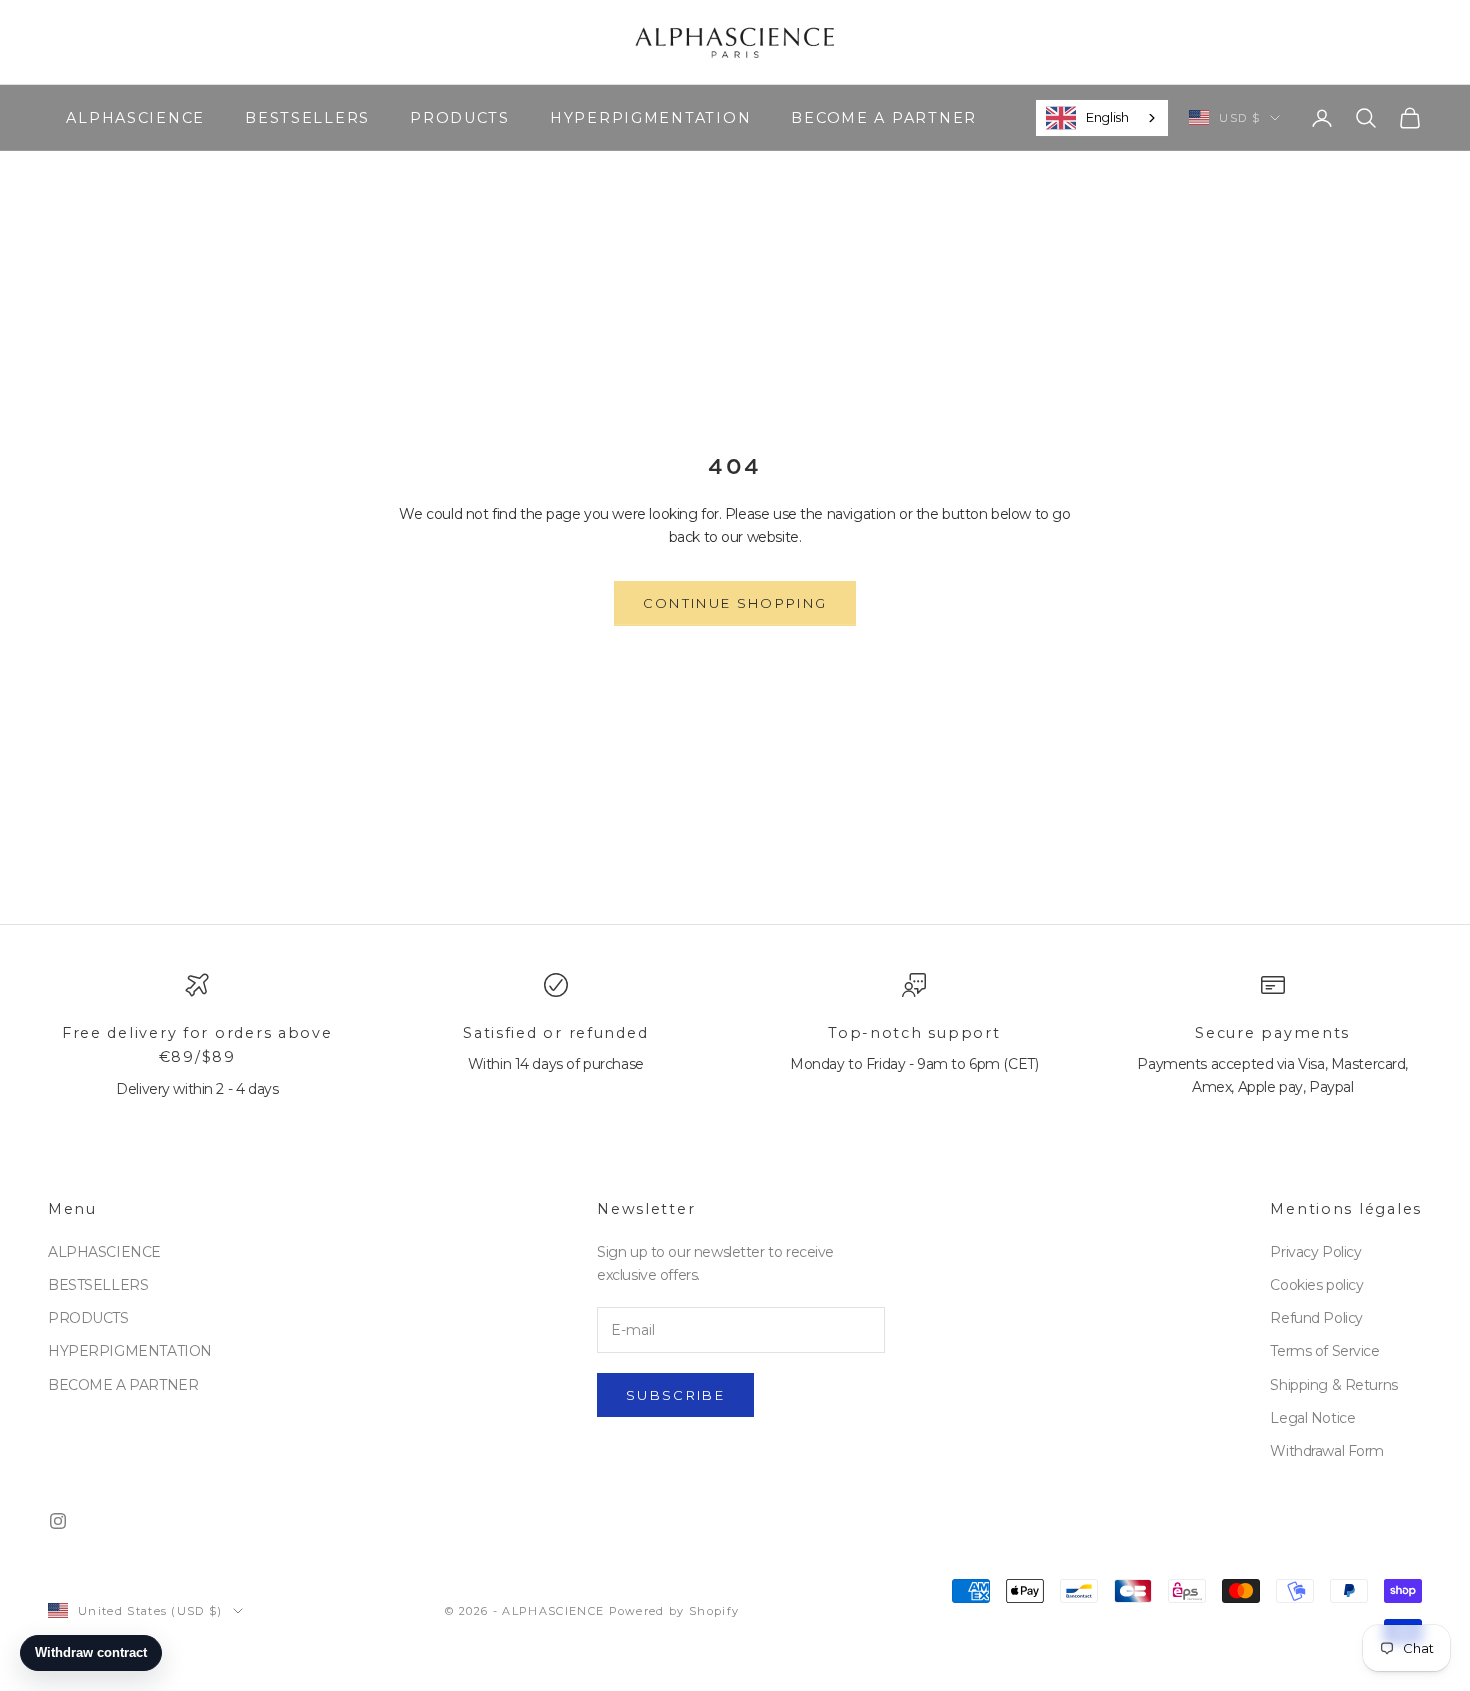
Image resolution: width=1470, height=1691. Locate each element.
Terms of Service (1324, 1351)
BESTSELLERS (307, 117)
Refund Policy (1316, 1318)
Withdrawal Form (1327, 1451)
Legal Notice (1312, 1418)
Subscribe (675, 1395)
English (1107, 117)
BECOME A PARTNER (884, 117)
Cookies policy (1316, 1285)
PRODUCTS (460, 117)
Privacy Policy (1315, 1252)
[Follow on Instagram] (58, 1521)
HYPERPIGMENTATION (650, 117)
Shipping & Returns (1333, 1385)
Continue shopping (735, 603)
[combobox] (1102, 118)
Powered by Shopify (674, 1611)
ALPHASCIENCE (135, 117)
